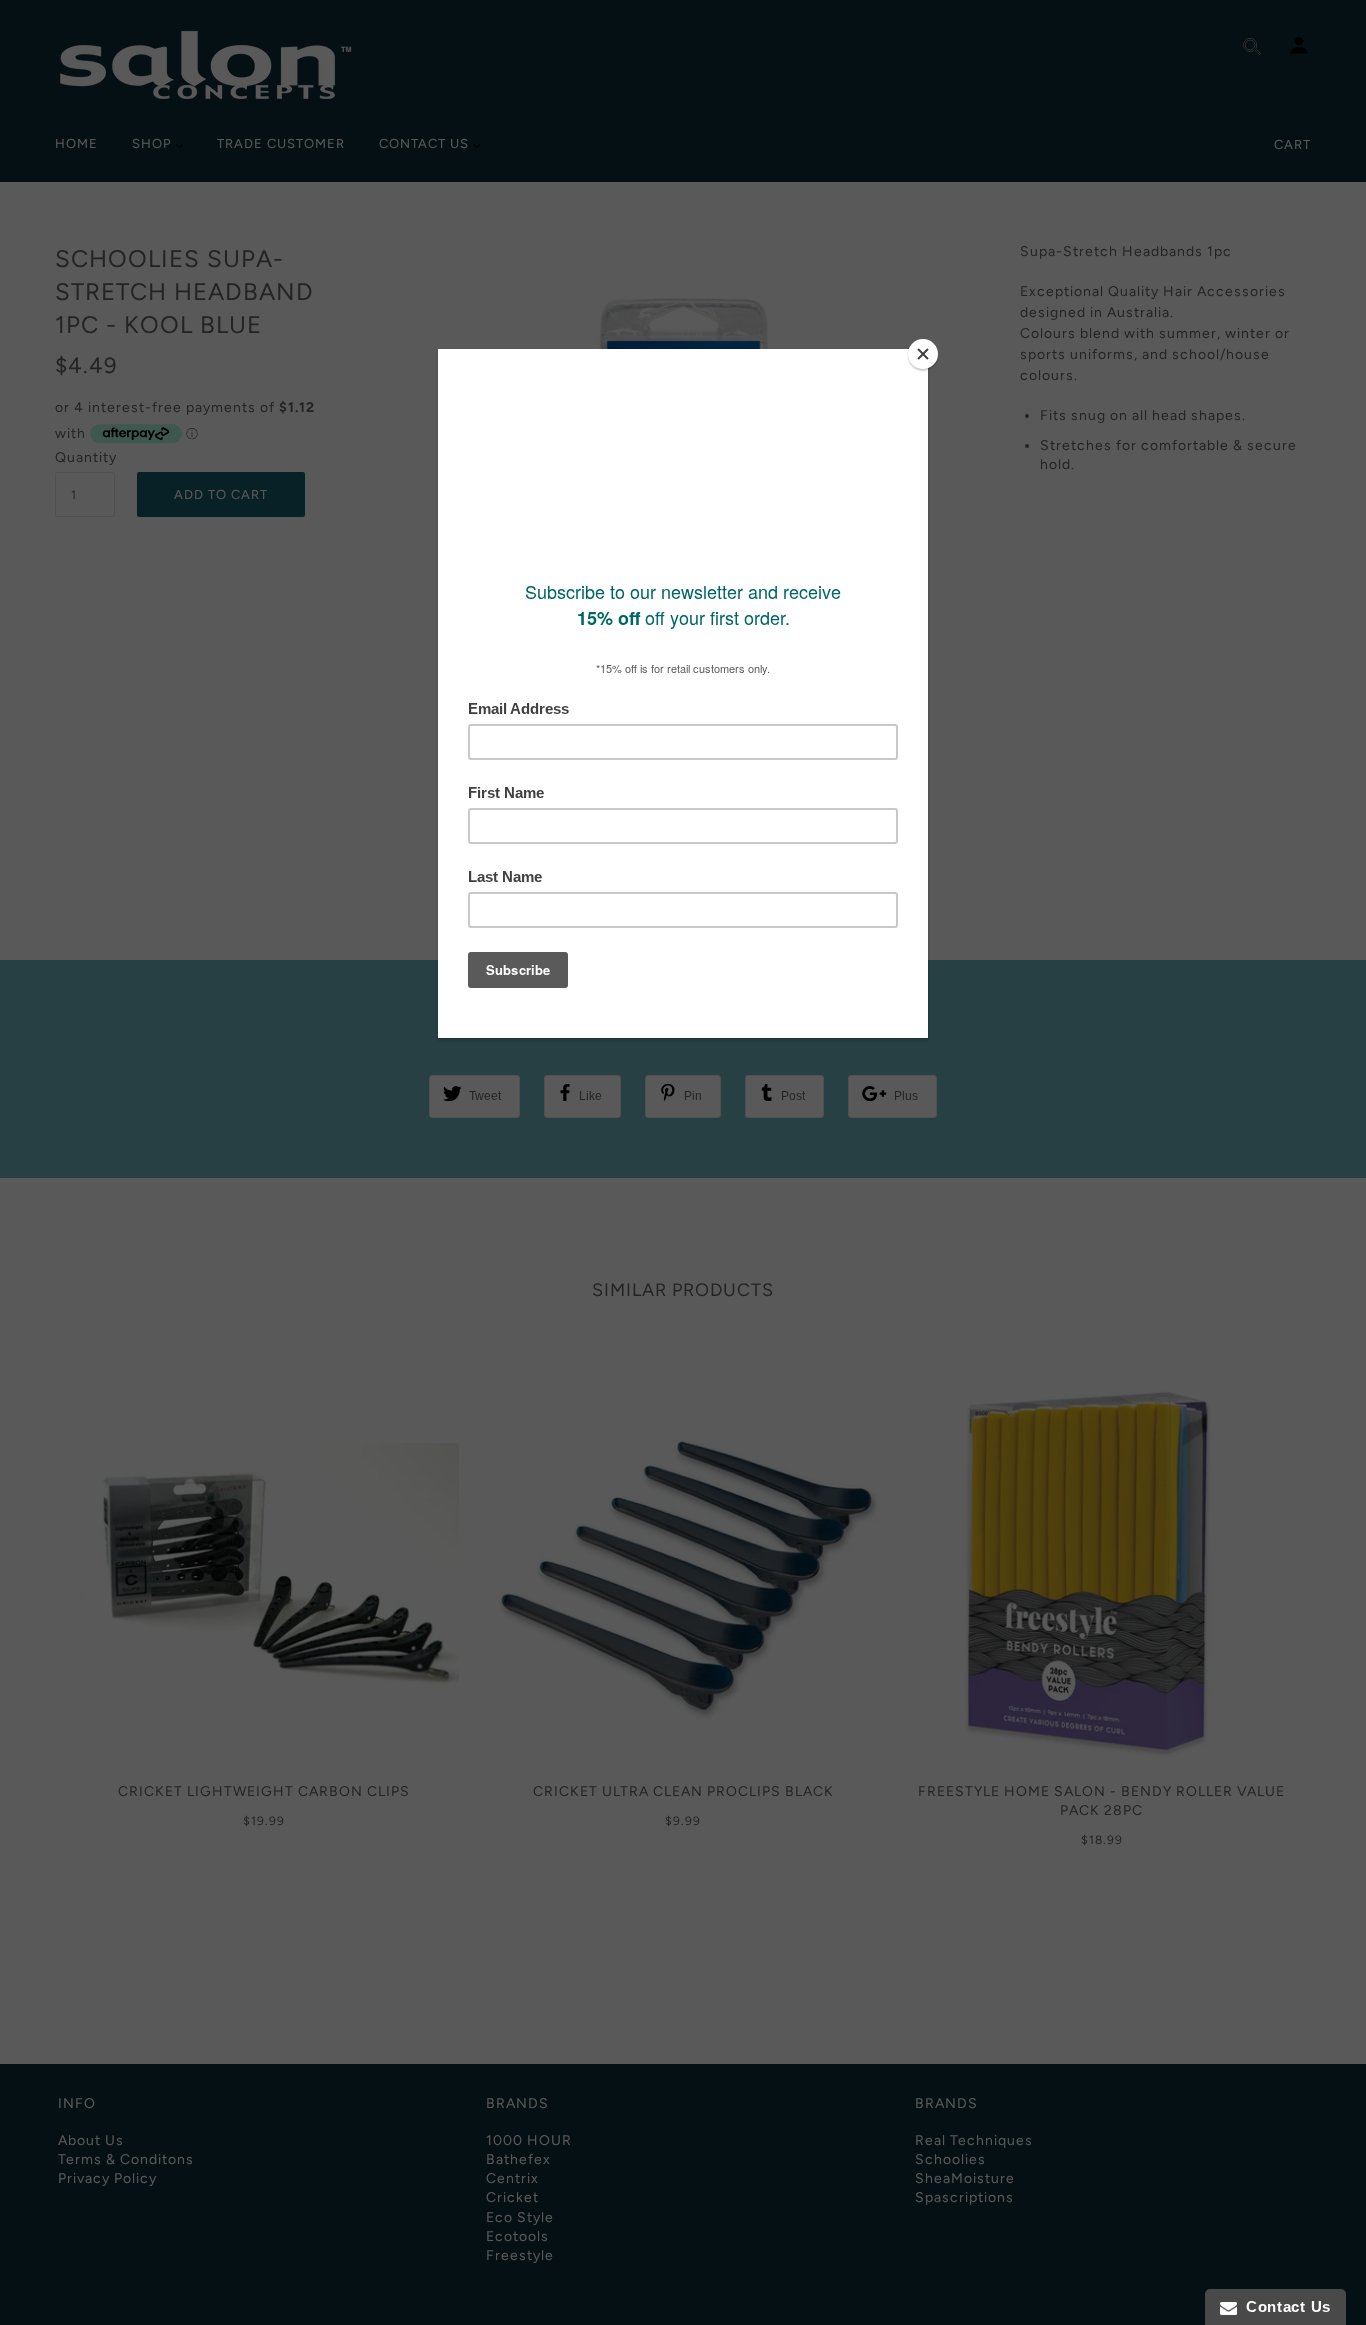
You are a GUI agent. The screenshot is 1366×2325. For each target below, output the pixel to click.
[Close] (923, 354)
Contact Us (1284, 2306)
